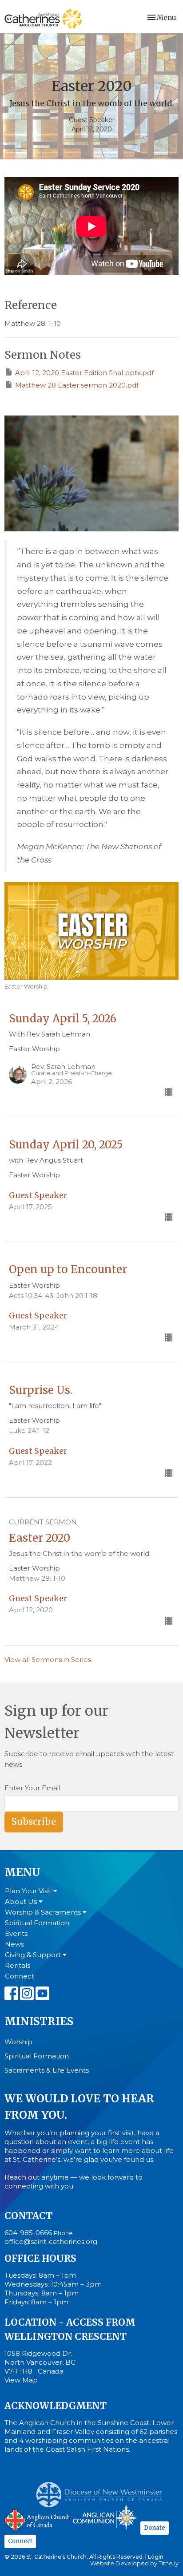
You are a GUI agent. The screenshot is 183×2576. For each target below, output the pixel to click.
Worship (18, 2042)
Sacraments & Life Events (47, 2070)
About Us (22, 1901)
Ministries (39, 2021)
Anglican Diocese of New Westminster (102, 2490)
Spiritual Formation (37, 1923)
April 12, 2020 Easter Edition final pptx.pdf (84, 373)
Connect (20, 1976)
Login (156, 2557)
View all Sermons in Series (48, 1660)
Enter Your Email (32, 1788)
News (14, 1944)
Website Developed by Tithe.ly (134, 2563)
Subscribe (34, 1822)
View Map (21, 2380)
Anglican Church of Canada (38, 2519)
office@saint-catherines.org (51, 2242)
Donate (155, 2528)
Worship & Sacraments (44, 1912)
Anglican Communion (105, 2517)
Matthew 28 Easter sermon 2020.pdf (77, 385)
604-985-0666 (28, 2233)
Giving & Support (34, 1955)
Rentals (18, 1965)
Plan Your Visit (29, 1891)
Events (16, 1933)
